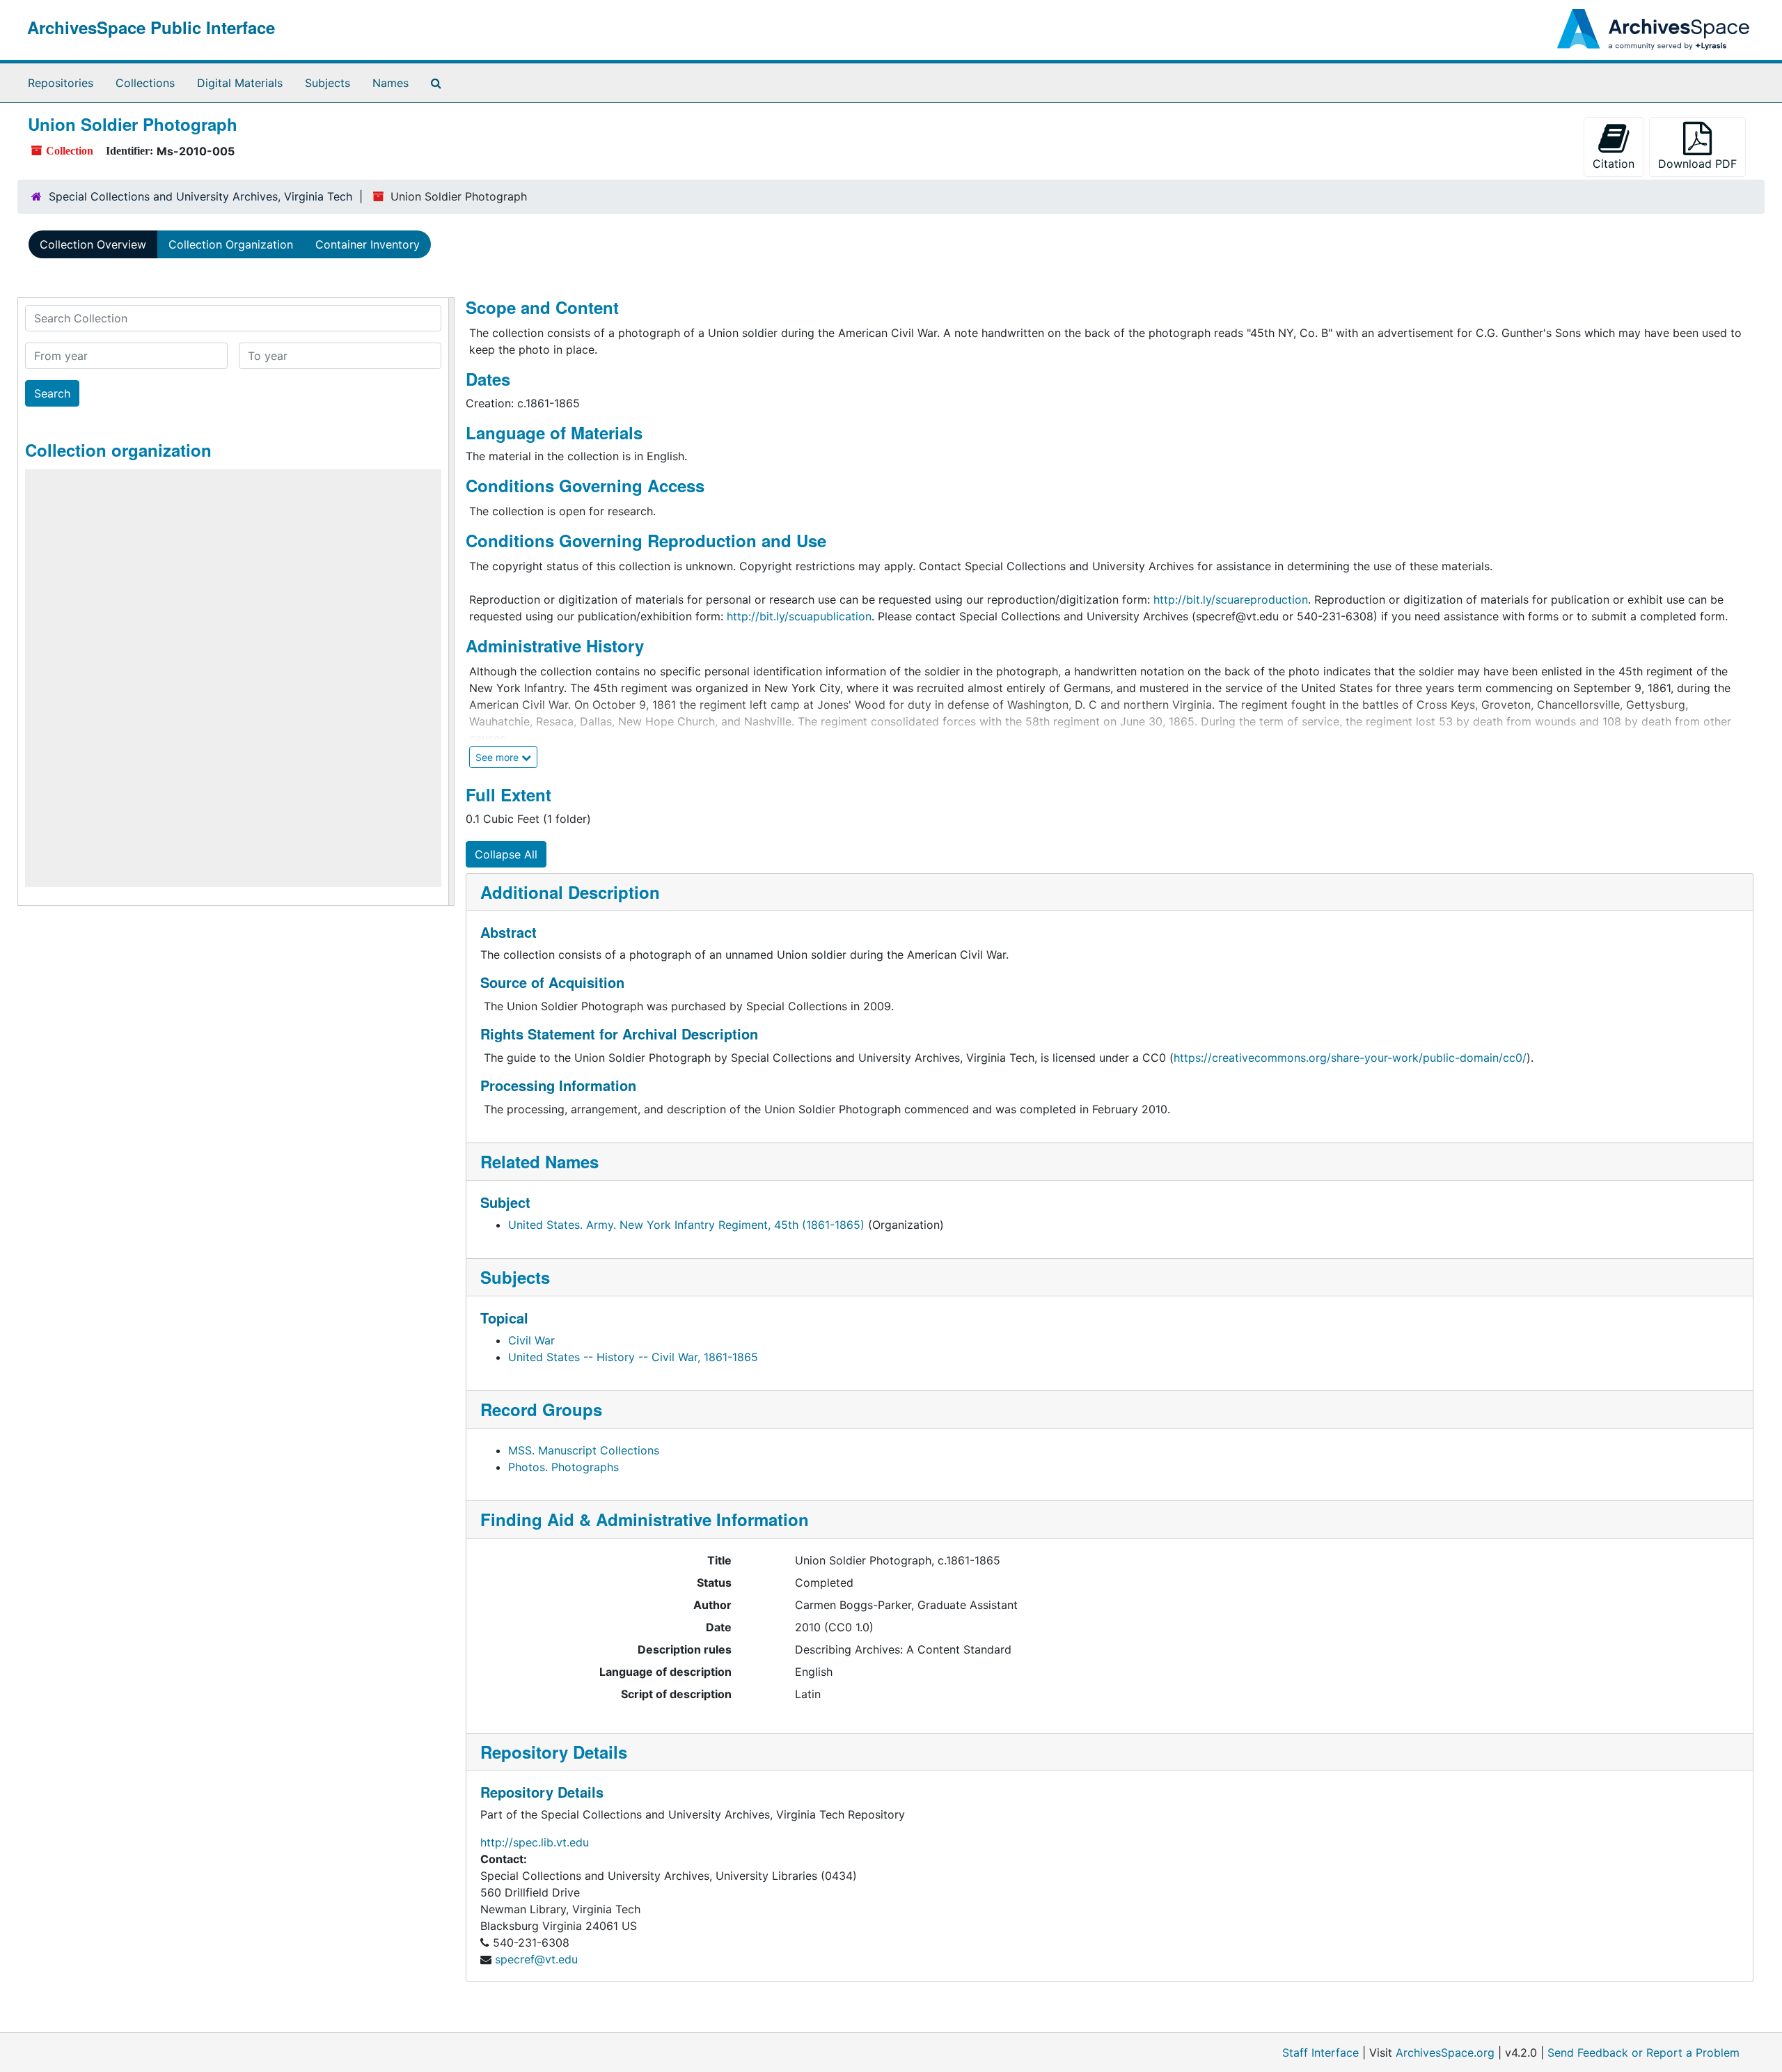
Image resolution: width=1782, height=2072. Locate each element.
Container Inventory (368, 244)
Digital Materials (240, 83)
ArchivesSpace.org (1445, 2053)
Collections (145, 83)
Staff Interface (1320, 2053)
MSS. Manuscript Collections (584, 1450)
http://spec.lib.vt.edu (535, 1842)
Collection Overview (93, 244)
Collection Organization (231, 244)
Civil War (531, 1340)
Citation (1614, 164)
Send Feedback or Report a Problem (1643, 2053)
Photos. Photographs (563, 1467)
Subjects (328, 83)
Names (391, 83)
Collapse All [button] (506, 854)
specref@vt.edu (536, 1959)
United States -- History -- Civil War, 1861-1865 (633, 1357)
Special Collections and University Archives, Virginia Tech (200, 196)
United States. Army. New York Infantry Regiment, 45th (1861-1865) (686, 1225)
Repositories (61, 83)
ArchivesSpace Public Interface (151, 27)
